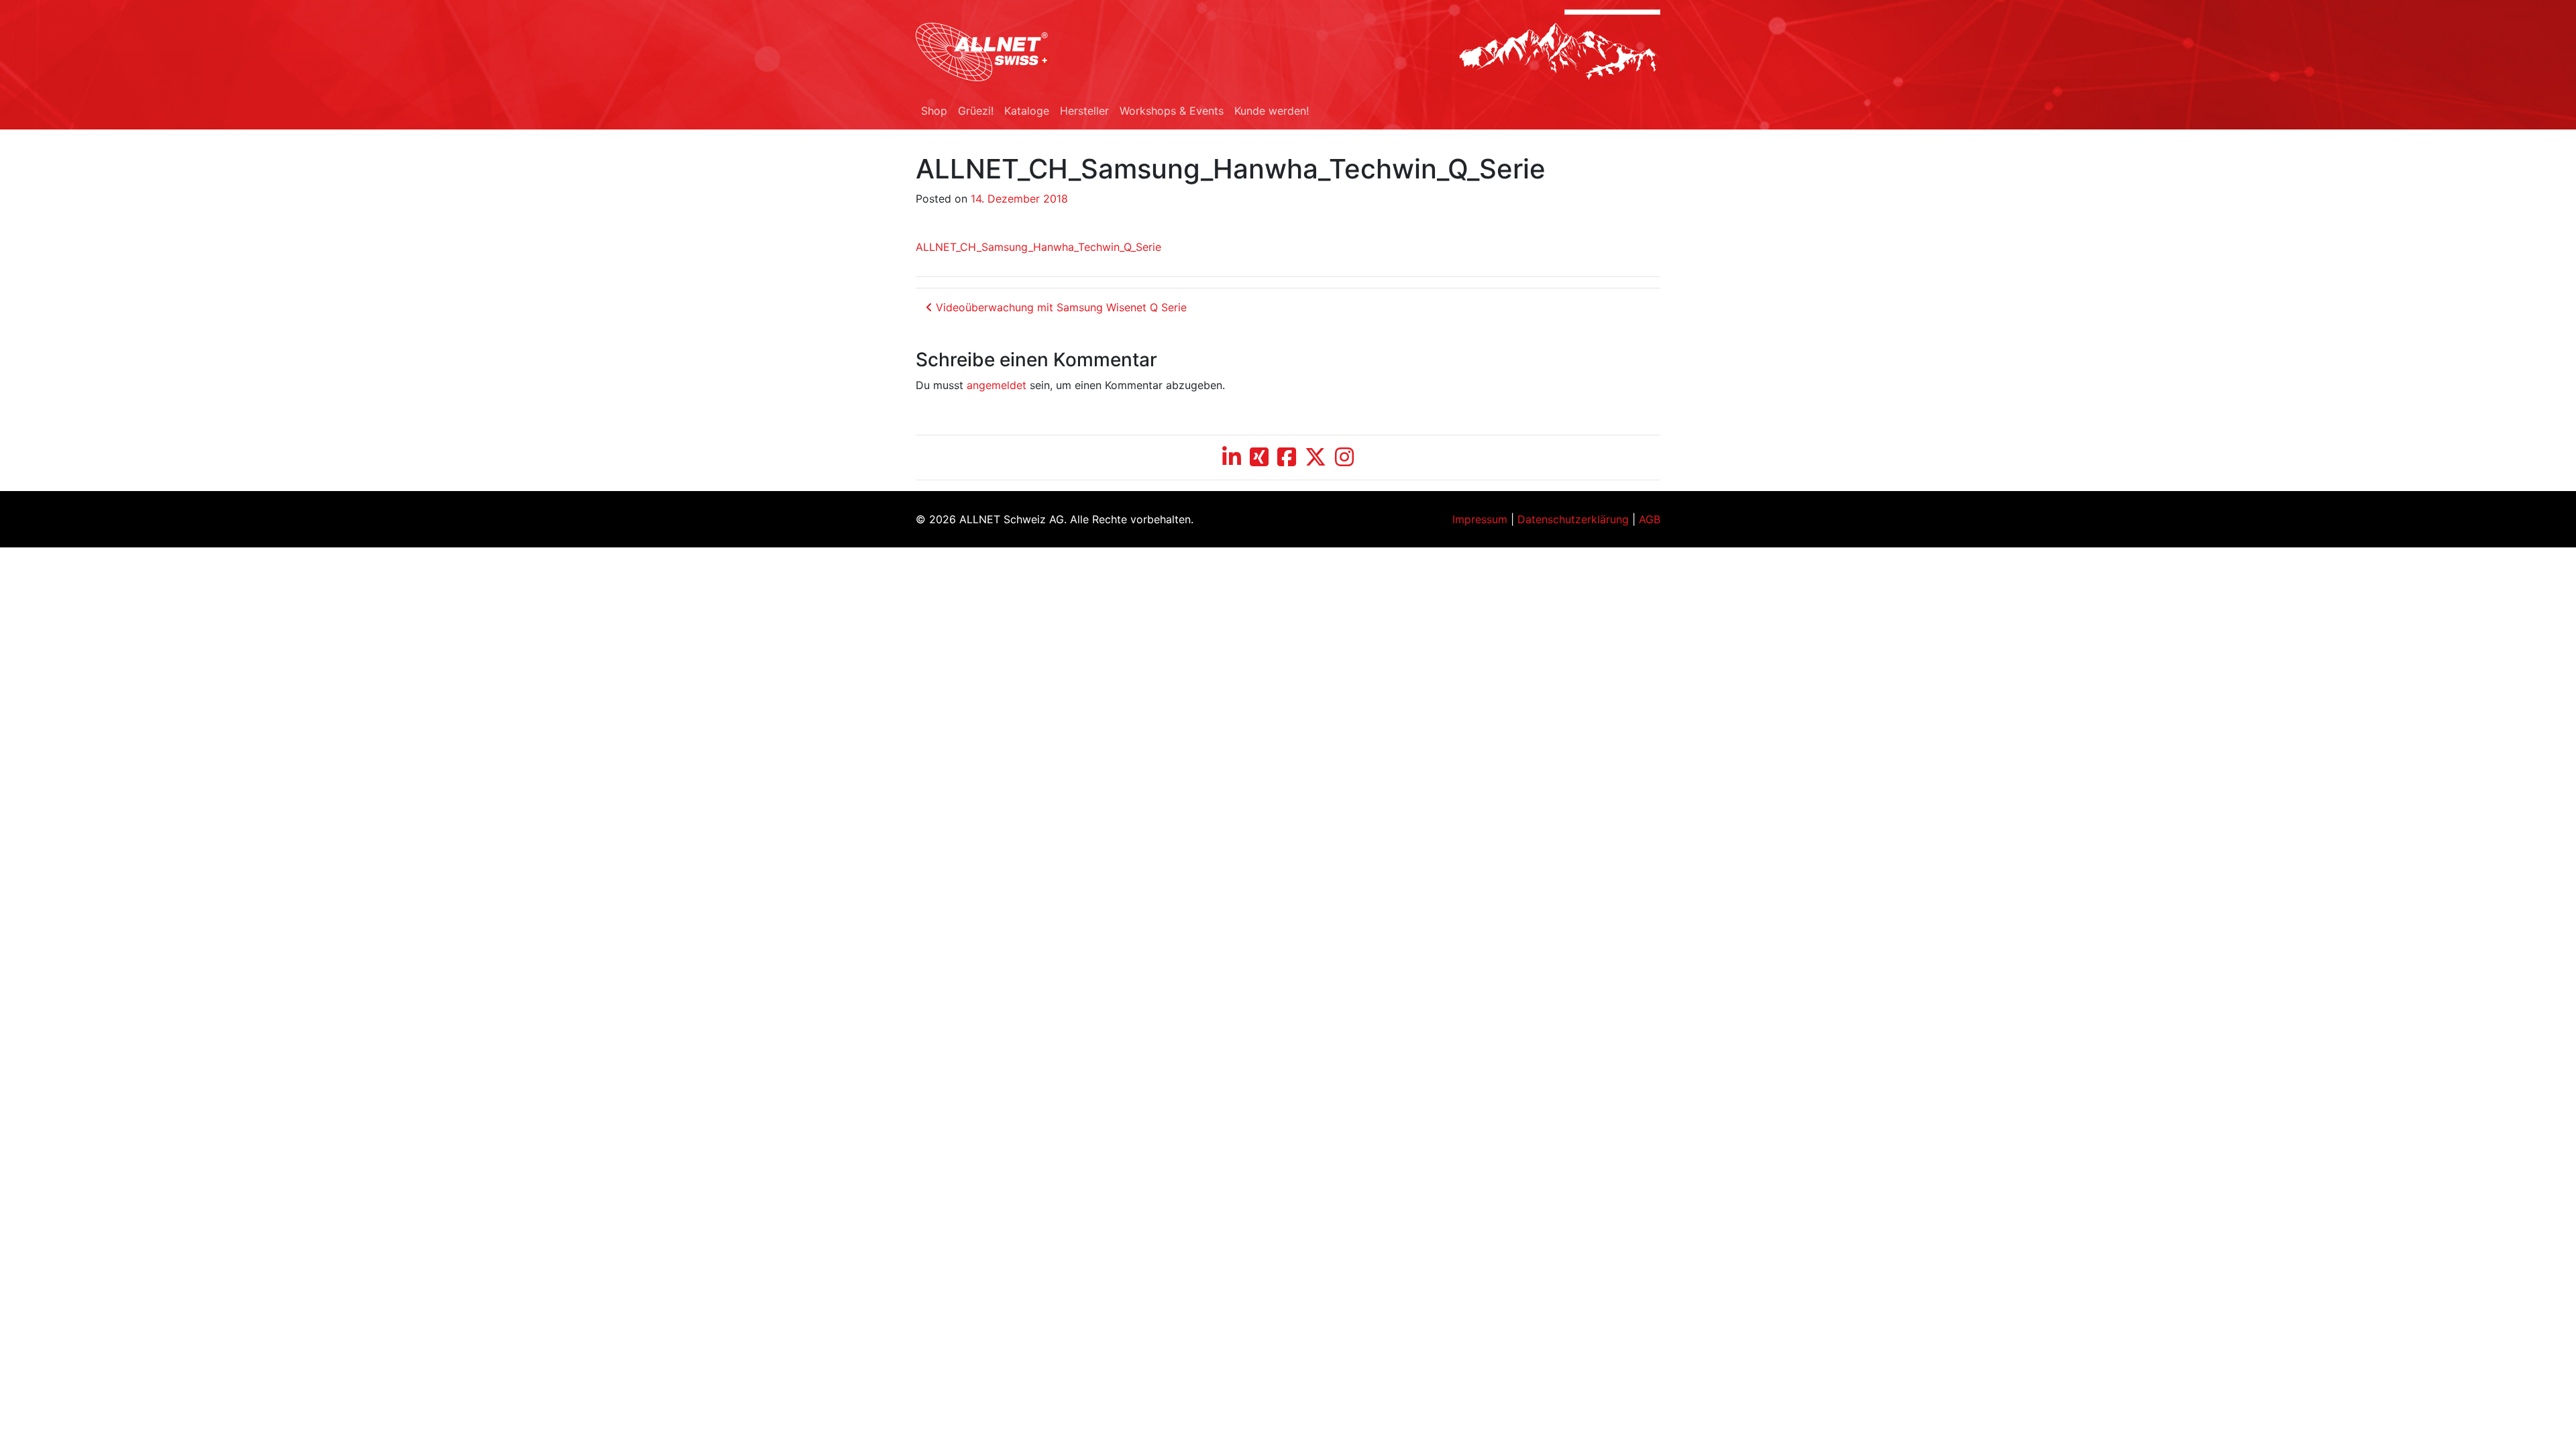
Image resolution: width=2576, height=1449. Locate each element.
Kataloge (1027, 111)
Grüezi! (976, 111)
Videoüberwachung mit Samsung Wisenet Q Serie (1060, 307)
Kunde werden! (1272, 111)
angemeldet (997, 385)
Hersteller (1084, 111)
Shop (934, 111)
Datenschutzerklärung (1573, 519)
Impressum (1480, 519)
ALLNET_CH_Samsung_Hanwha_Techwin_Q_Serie (1038, 247)
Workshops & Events (1172, 111)
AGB (1650, 519)
